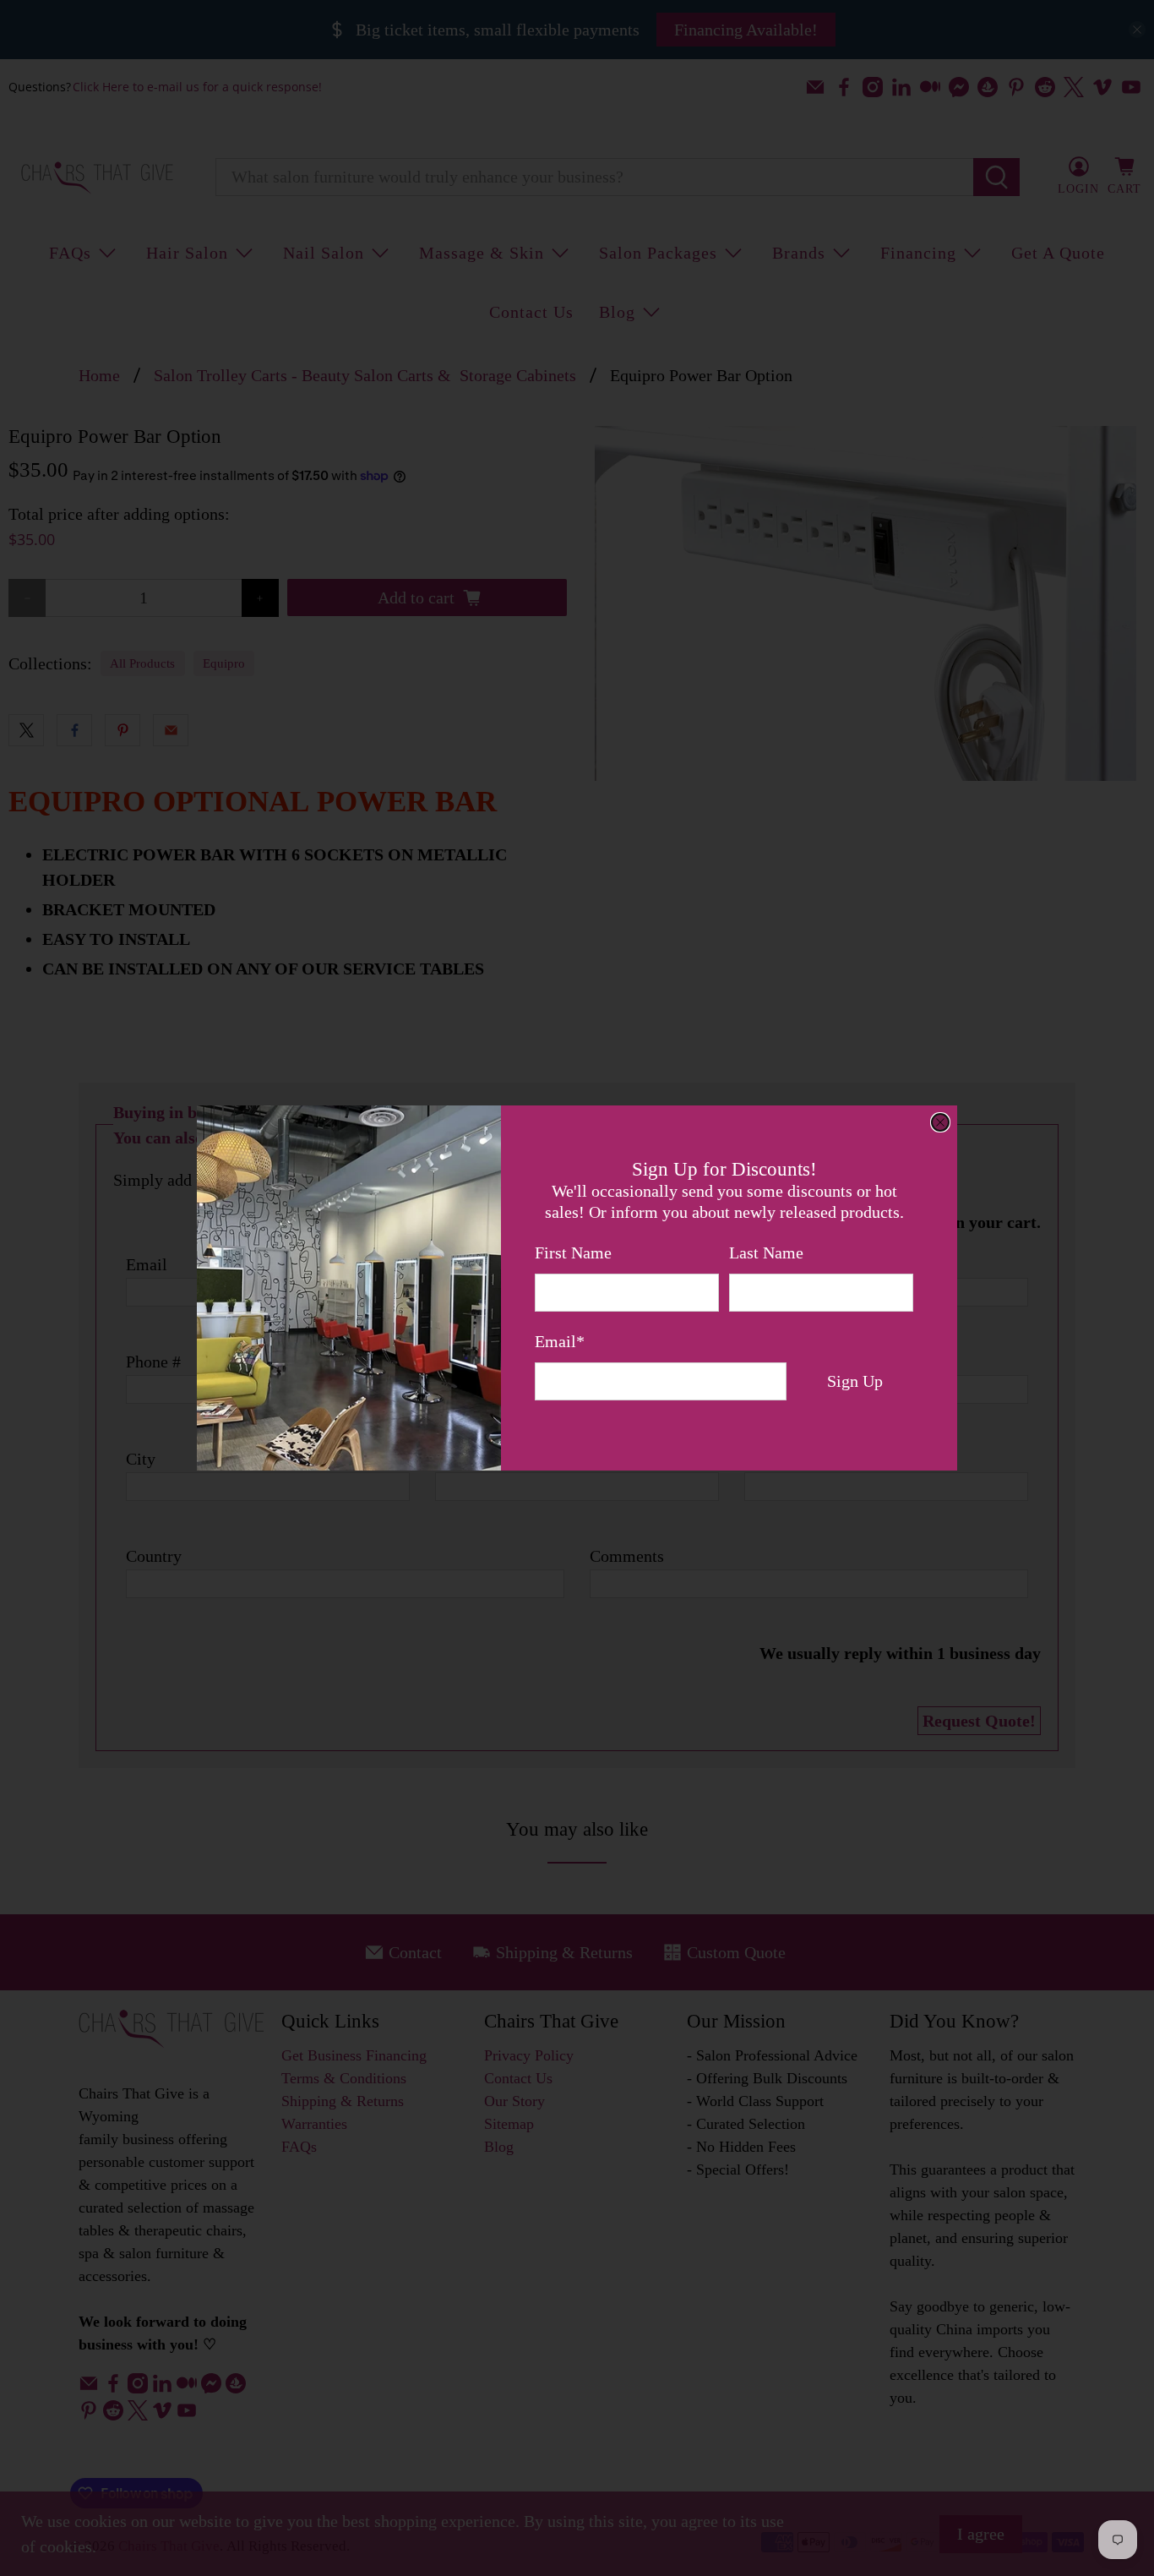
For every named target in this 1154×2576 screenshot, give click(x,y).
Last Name (766, 1253)
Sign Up (855, 1381)
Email (560, 1341)
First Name (573, 1253)
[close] (940, 1122)
